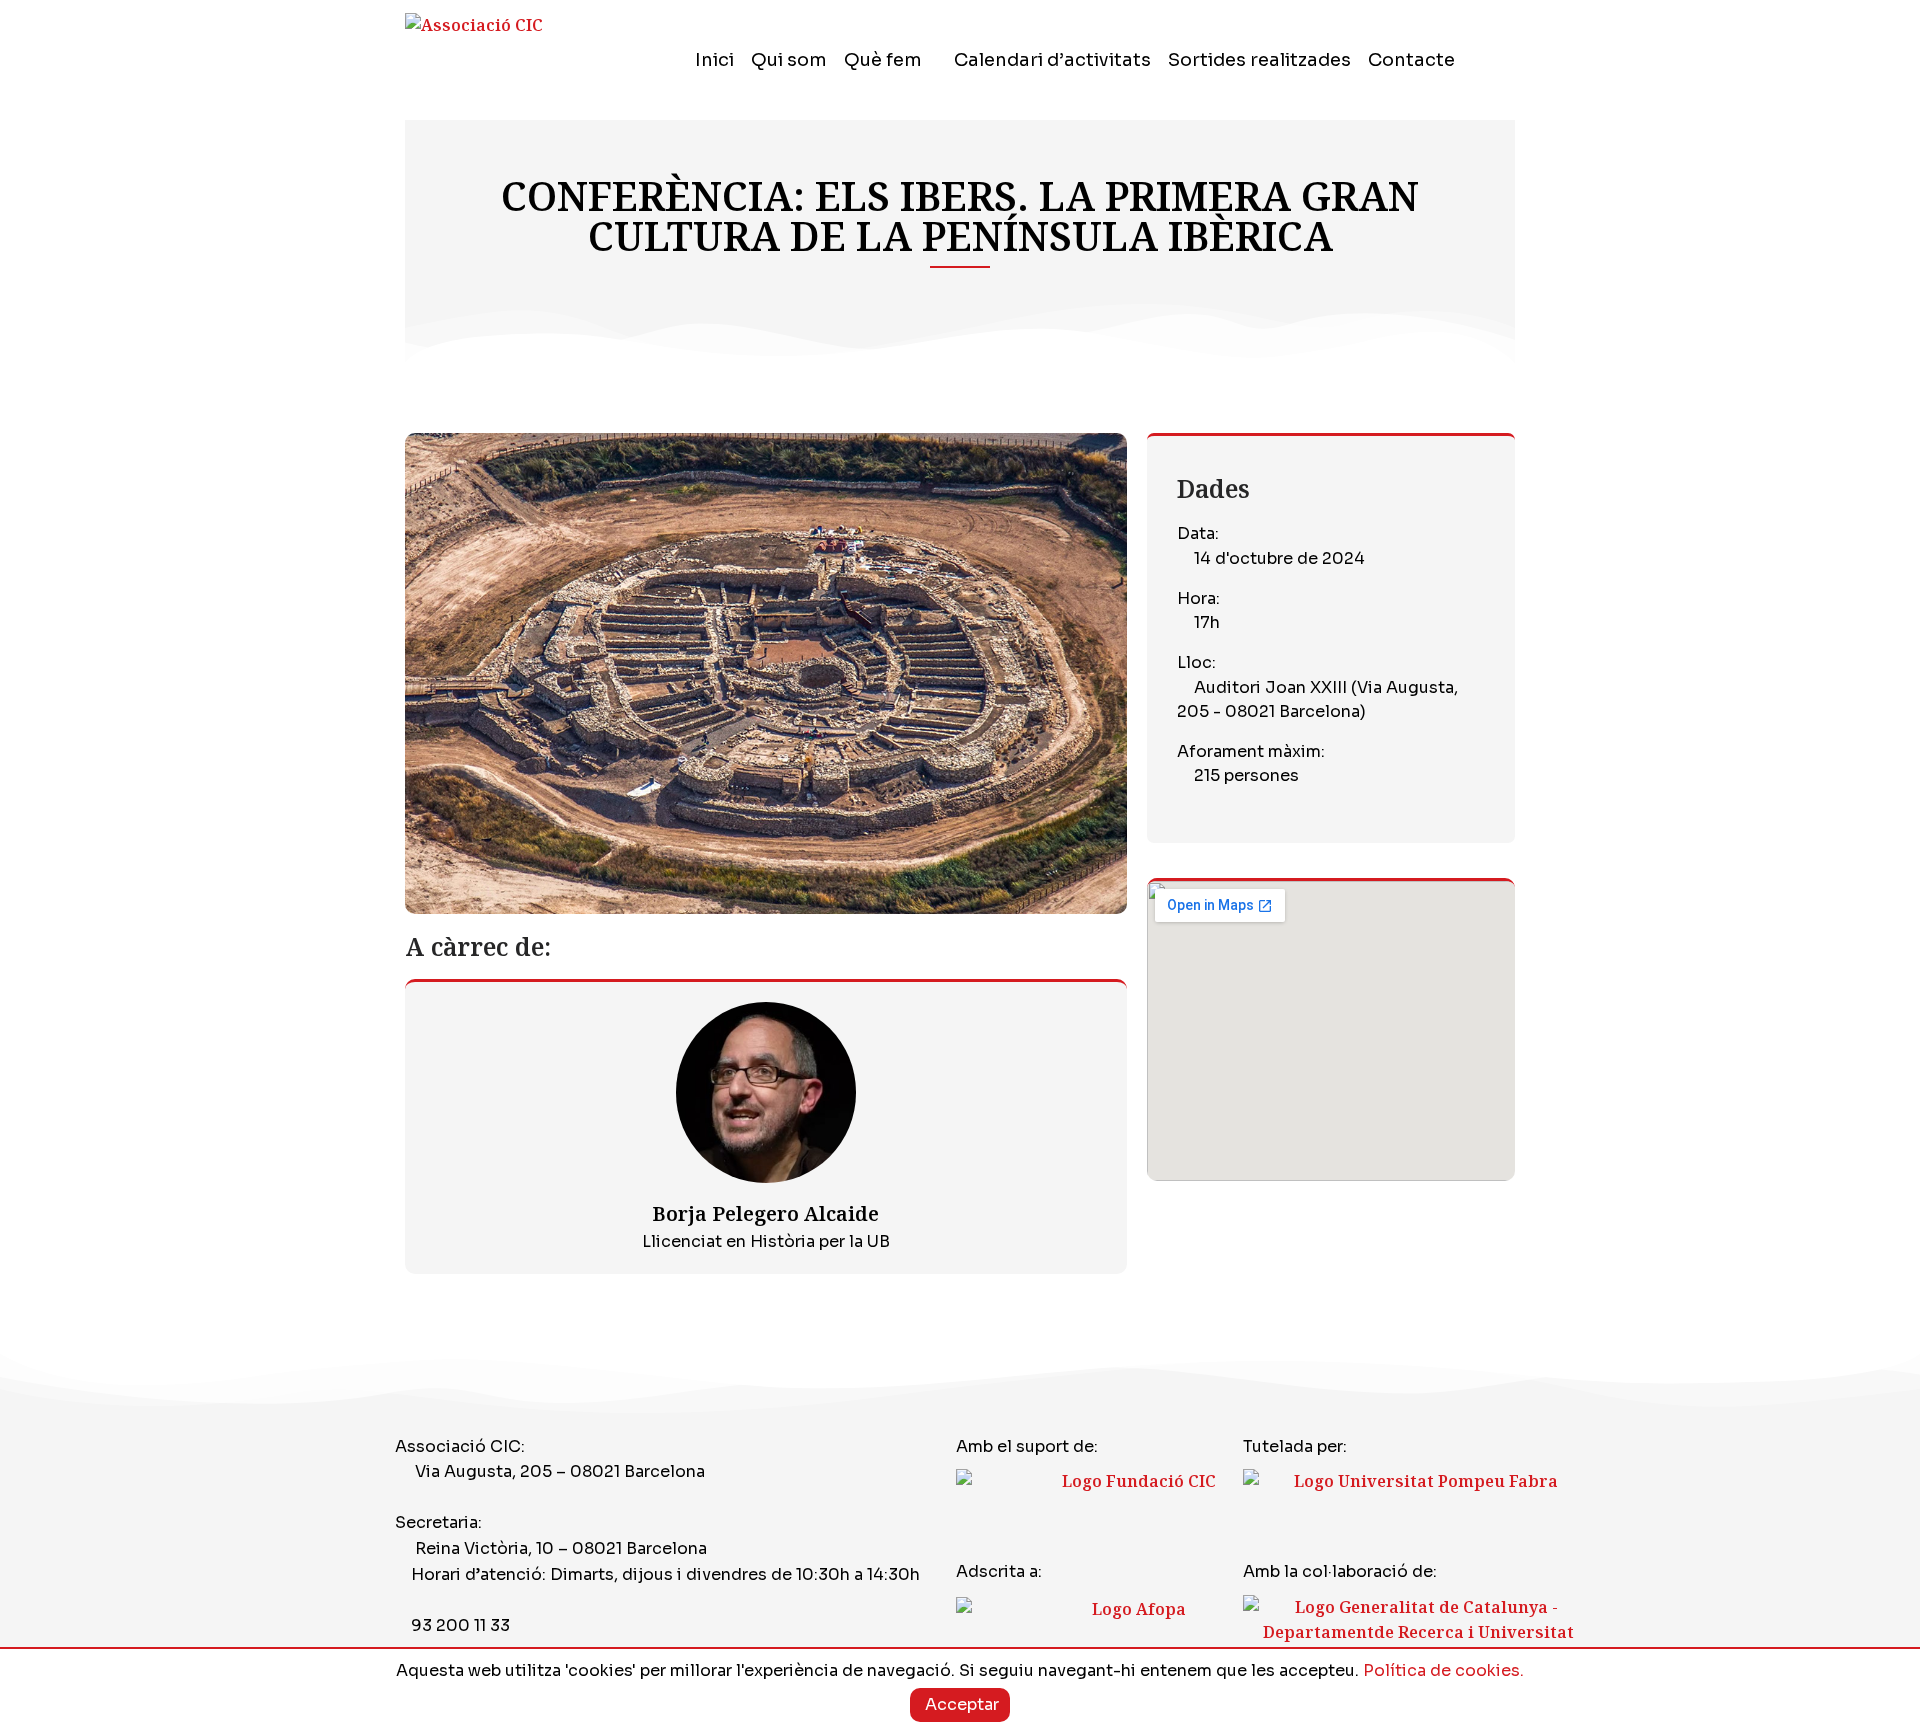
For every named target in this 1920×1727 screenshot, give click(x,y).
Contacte (1411, 60)
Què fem (883, 60)
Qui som (789, 60)
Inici (714, 60)
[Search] (1505, 60)
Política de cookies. (1443, 1670)
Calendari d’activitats (1052, 60)
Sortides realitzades (1259, 60)
